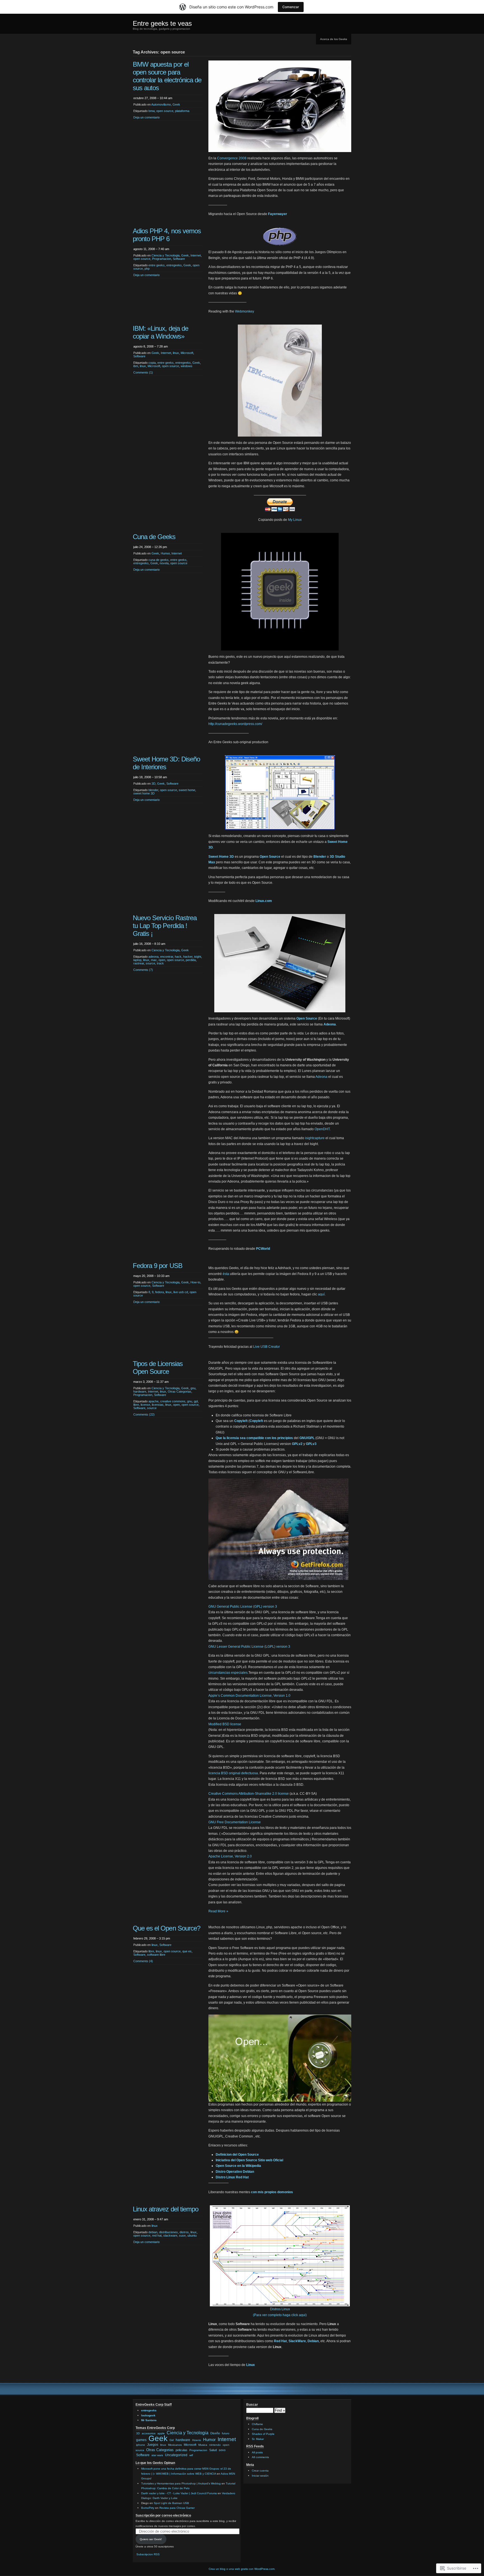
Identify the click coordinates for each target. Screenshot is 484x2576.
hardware (140, 1391)
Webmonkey (245, 311)
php (147, 269)
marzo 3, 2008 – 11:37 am (151, 1382)
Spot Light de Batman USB (171, 2503)
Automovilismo (161, 104)
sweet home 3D (144, 793)
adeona (153, 957)
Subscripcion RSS (148, 2554)
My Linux (295, 520)
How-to (195, 1282)
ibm (136, 366)
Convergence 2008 (232, 158)
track (160, 963)
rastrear (139, 963)
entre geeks (157, 265)
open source (165, 111)
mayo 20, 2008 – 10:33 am (151, 1276)
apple (161, 2433)
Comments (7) (143, 970)
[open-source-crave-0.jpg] (280, 2101)
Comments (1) (143, 372)
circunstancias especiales (228, 1673)
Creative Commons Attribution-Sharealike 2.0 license (249, 1794)
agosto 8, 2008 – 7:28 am (151, 346)
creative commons (173, 1401)
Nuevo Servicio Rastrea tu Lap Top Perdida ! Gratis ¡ (165, 926)
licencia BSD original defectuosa (233, 1773)
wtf (191, 2455)
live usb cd (181, 1292)
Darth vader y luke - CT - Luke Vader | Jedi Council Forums (179, 2493)
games (141, 2440)
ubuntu (192, 2235)
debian (153, 2232)
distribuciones (168, 2232)
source (150, 963)
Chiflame (257, 2424)
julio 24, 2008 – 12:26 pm (150, 547)
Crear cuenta (260, 2471)
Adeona (321, 1077)
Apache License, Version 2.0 (230, 1856)
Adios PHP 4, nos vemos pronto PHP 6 (167, 235)
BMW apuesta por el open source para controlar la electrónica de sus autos (167, 76)
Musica (203, 2445)
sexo (222, 2450)
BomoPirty (148, 2508)
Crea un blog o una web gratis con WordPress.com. (242, 2569)
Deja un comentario (146, 117)
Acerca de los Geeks (334, 39)
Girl (172, 2440)
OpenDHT (322, 1129)
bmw (152, 111)
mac (154, 960)
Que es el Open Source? (167, 1928)
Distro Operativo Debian (235, 2172)
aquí (321, 1294)
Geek (176, 104)
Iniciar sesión (260, 2476)
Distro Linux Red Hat (232, 2177)
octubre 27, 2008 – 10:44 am (153, 98)
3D (153, 784)
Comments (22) (144, 1414)
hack (178, 957)
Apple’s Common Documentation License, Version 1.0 (249, 1696)
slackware (170, 2235)
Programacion (162, 259)
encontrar (167, 957)
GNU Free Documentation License (235, 1822)
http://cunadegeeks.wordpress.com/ (235, 724)
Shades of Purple (263, 2434)
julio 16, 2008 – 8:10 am (149, 944)
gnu (193, 1388)
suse (182, 2235)
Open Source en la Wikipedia (238, 2166)
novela (164, 563)
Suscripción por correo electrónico (163, 2516)
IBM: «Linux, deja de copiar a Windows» (160, 332)
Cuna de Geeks (154, 537)
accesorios (149, 2433)
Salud (213, 2450)
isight (198, 957)
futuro (226, 2433)
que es (187, 1951)
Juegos (153, 2445)
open (162, 960)
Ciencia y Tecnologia (166, 255)
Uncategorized (176, 2455)
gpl (196, 1401)
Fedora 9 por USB (158, 1266)
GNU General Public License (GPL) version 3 (243, 1607)
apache (153, 1401)
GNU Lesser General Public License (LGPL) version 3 (249, 1647)
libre (136, 1405)
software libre (156, 1955)
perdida (191, 960)
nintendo (215, 2445)
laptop (137, 960)
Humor (165, 553)
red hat (157, 2235)
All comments (260, 2457)
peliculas (182, 2450)
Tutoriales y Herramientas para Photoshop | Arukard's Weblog (181, 2483)
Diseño (215, 2433)
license (145, 1405)
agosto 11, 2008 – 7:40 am (151, 249)
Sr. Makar (258, 2439)
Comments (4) (143, 1961)
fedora (160, 1292)
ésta (226, 1274)
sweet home (187, 790)
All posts (257, 2452)
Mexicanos (175, 2445)
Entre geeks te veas (162, 23)
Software (179, 259)
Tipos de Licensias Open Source (158, 1368)
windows (187, 366)
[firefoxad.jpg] (278, 1579)
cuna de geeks (159, 560)
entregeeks (174, 265)
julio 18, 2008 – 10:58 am (150, 777)
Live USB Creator (267, 1347)
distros (184, 2232)
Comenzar (291, 7)
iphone (141, 2445)
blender (153, 790)
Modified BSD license (225, 1724)
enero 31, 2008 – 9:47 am (151, 2219)
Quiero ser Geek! (151, 2539)
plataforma (182, 111)
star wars (157, 2455)
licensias (158, 1405)
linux (176, 353)
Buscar (252, 2405)
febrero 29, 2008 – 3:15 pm (152, 1938)
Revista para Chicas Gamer (177, 2508)
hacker (188, 957)
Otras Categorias (180, 1391)
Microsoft (187, 353)
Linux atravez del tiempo (166, 2209)
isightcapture (315, 1138)
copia (152, 363)
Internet (196, 255)
